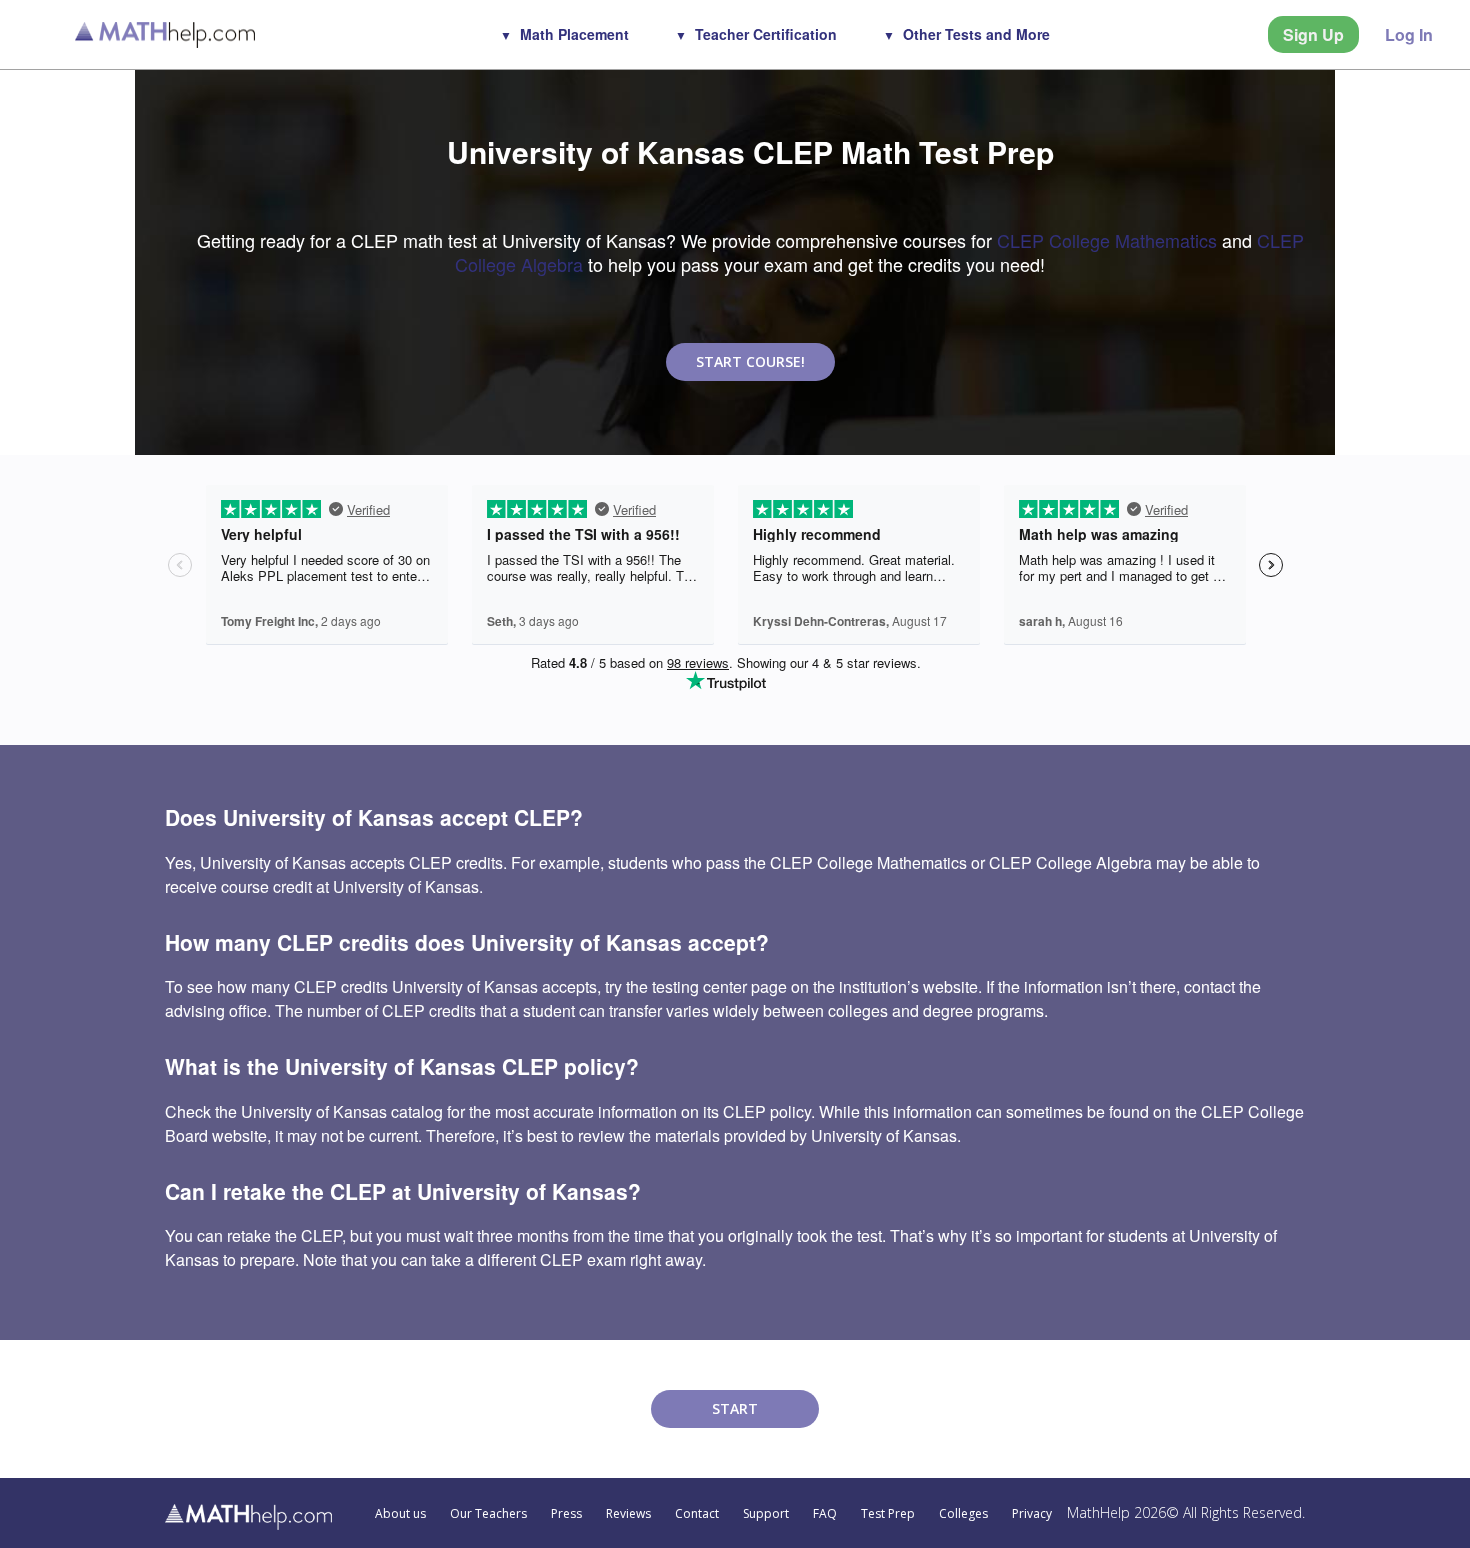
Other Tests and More (976, 34)
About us (400, 1514)
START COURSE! (750, 361)
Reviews (628, 1514)
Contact (697, 1514)
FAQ (825, 1514)
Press (566, 1514)
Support (766, 1514)
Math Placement (574, 34)
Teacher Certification (766, 34)
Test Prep (888, 1514)
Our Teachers (488, 1514)
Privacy (1032, 1514)
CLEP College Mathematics (1107, 240)
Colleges (963, 1514)
